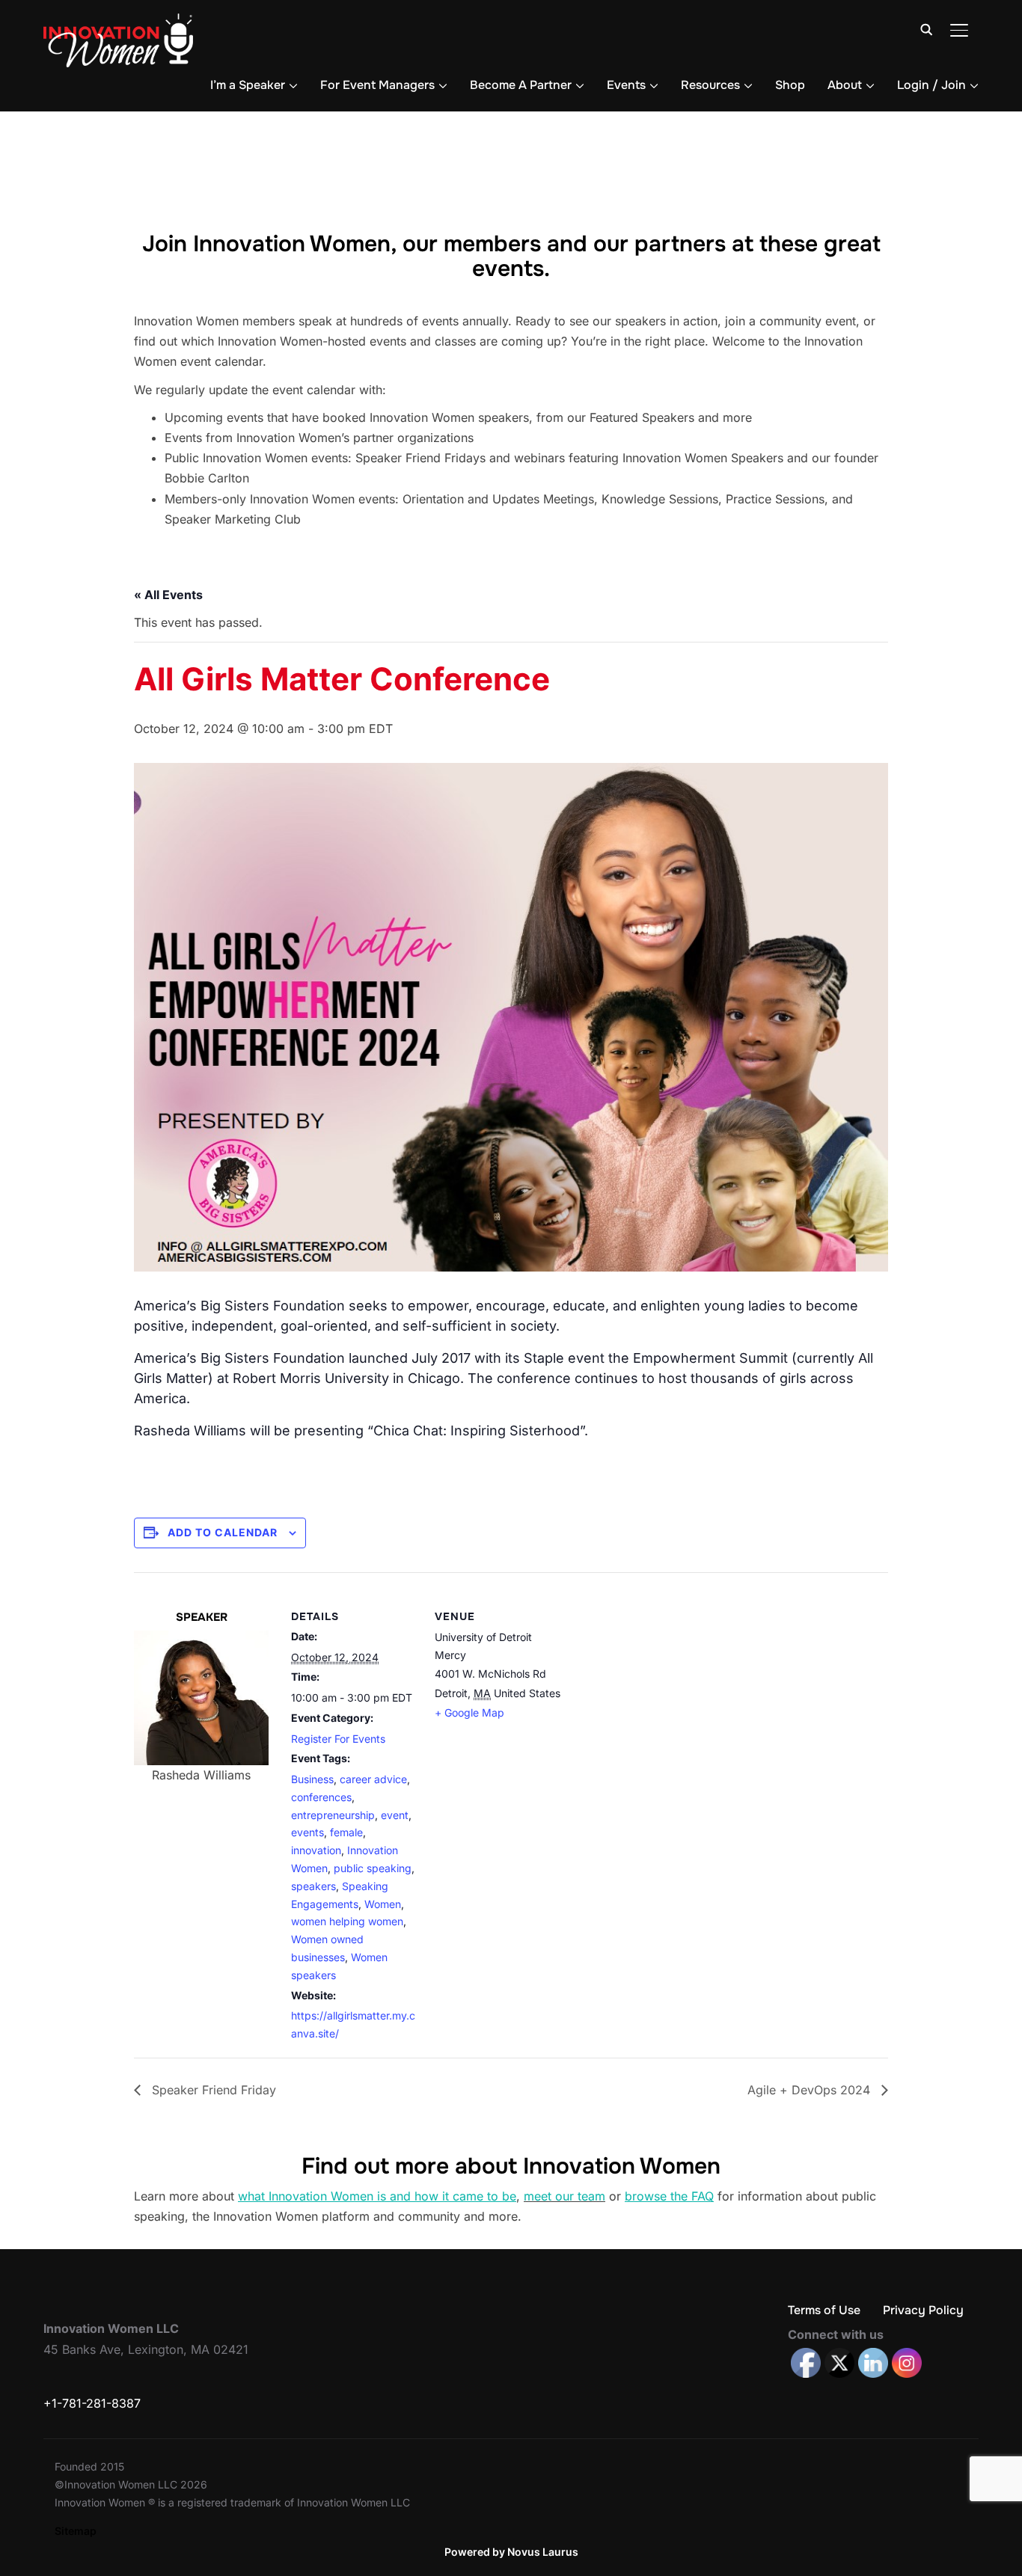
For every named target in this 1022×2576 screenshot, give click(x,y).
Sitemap (76, 2531)
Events (626, 85)
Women (383, 1904)
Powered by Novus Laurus (511, 2552)
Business (312, 1779)
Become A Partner (521, 85)
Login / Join (931, 85)
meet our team (564, 2196)
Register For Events (338, 1739)
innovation (316, 1850)
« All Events (168, 595)
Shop (790, 85)
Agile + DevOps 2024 (811, 2090)
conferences (321, 1797)
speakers (313, 1886)
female (346, 1832)
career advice (373, 1779)
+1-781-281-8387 (92, 2403)
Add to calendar (223, 1532)
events (307, 1832)
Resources (710, 85)
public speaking (373, 1868)
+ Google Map (469, 1712)
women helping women (347, 1921)
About (845, 85)
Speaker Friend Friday (212, 2090)
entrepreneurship (333, 1815)
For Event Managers (377, 85)
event (395, 1815)
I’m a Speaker (248, 85)
